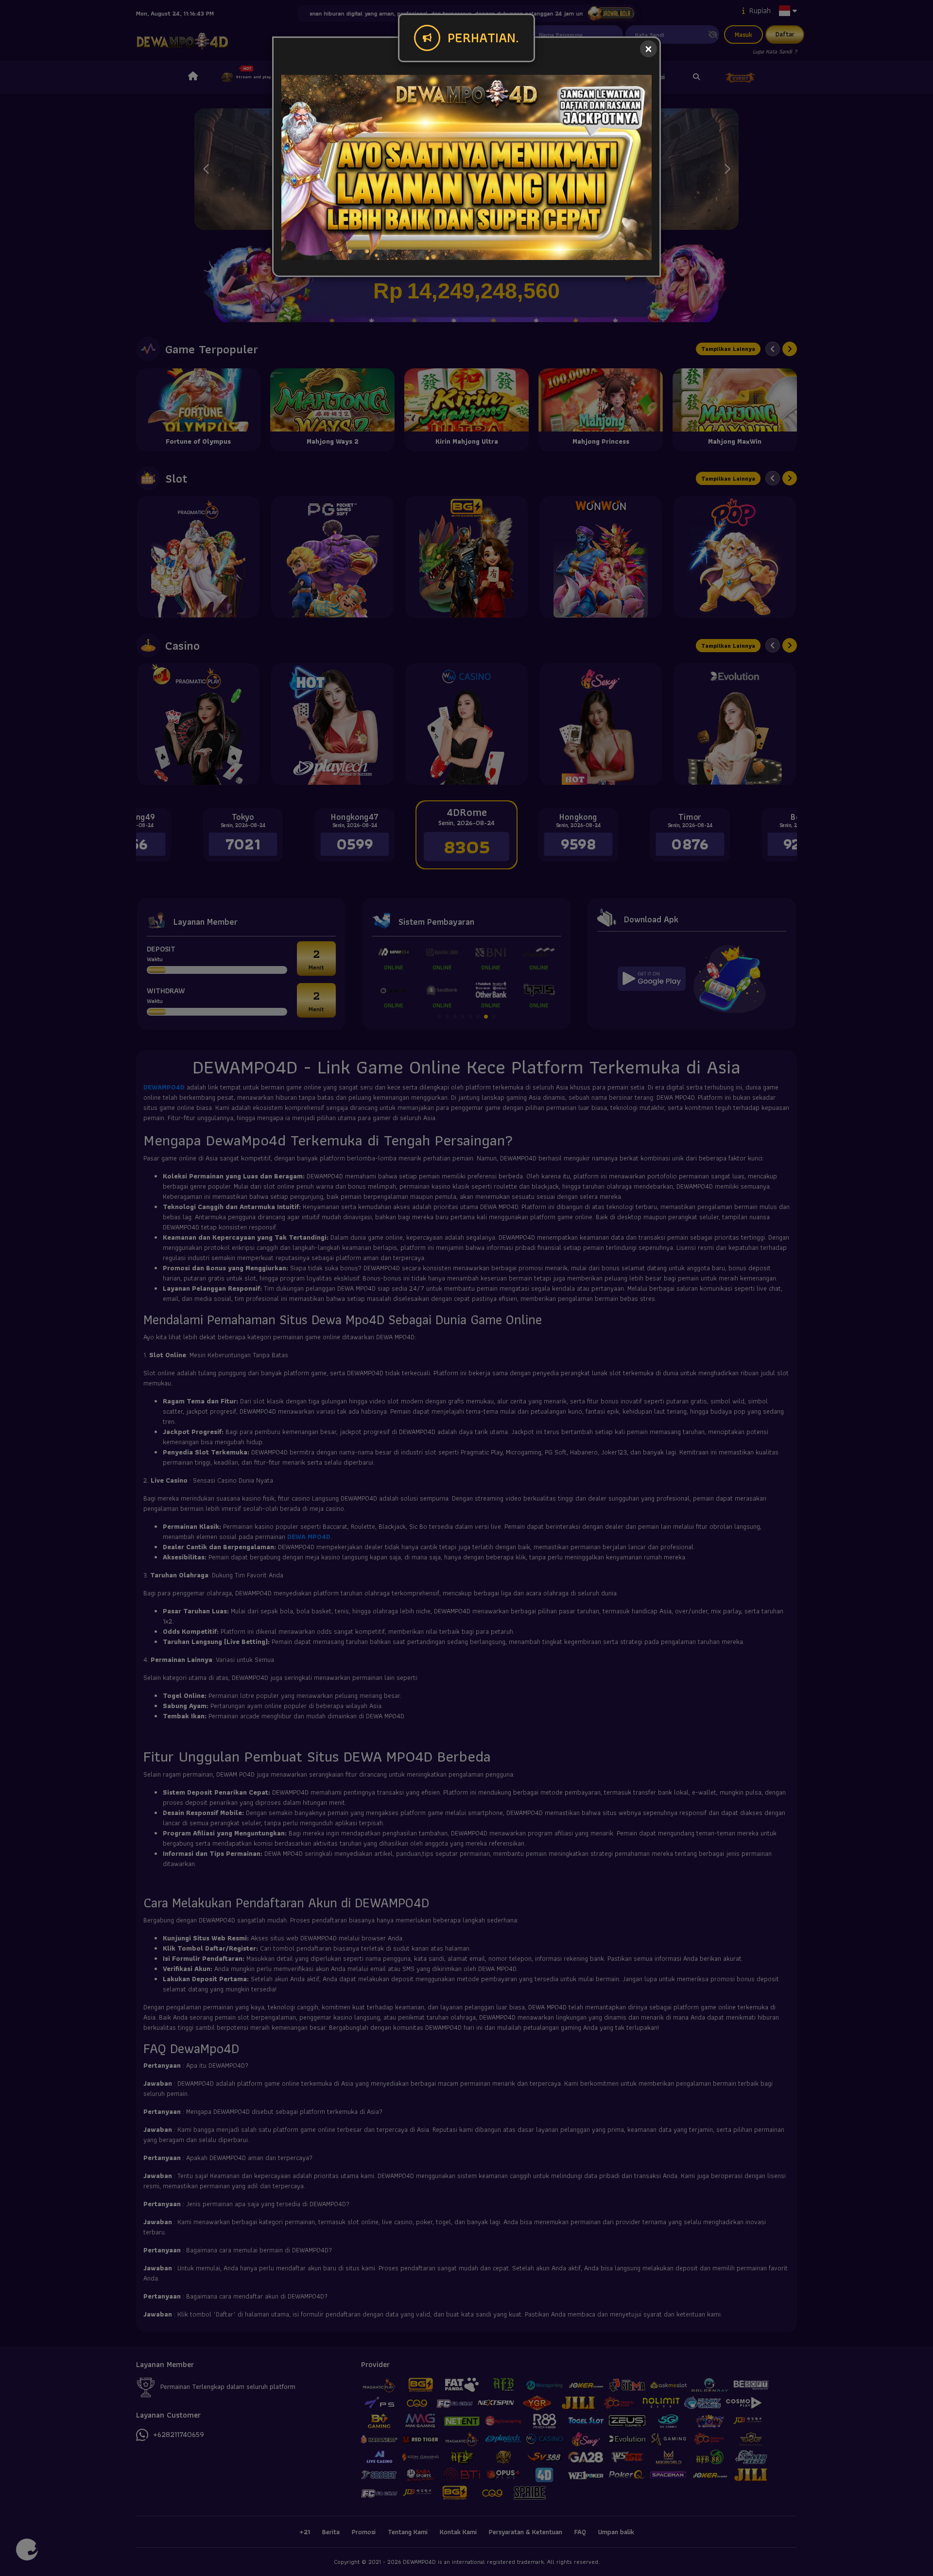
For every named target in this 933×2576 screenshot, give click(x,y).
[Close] (648, 49)
